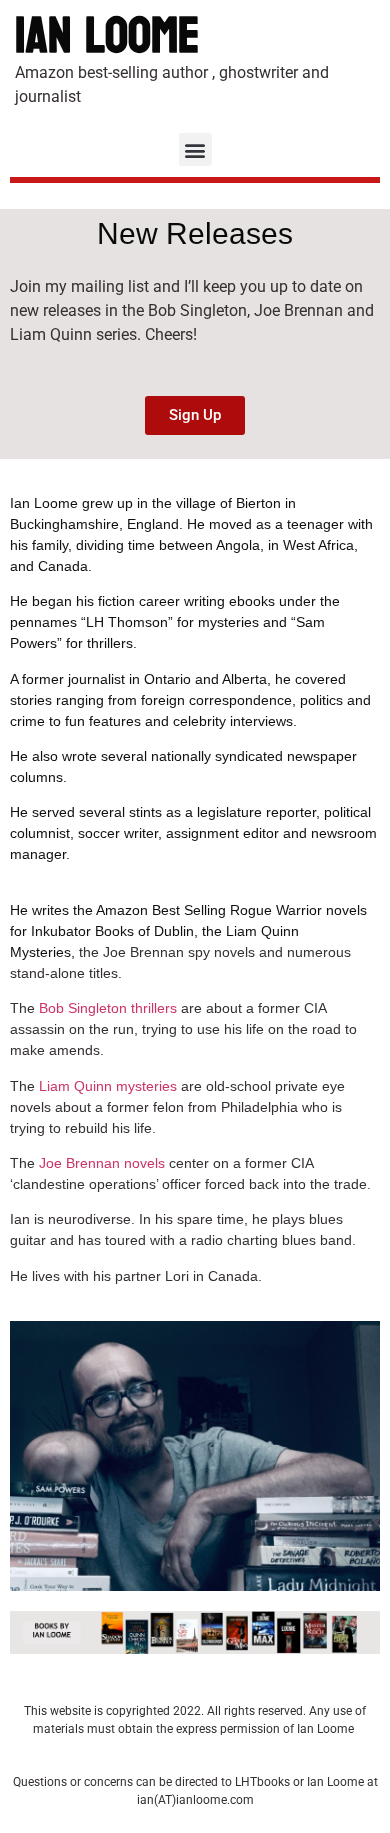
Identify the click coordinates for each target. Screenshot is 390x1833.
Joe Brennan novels (102, 1163)
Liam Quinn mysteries (108, 1086)
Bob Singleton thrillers (108, 1008)
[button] (195, 149)
